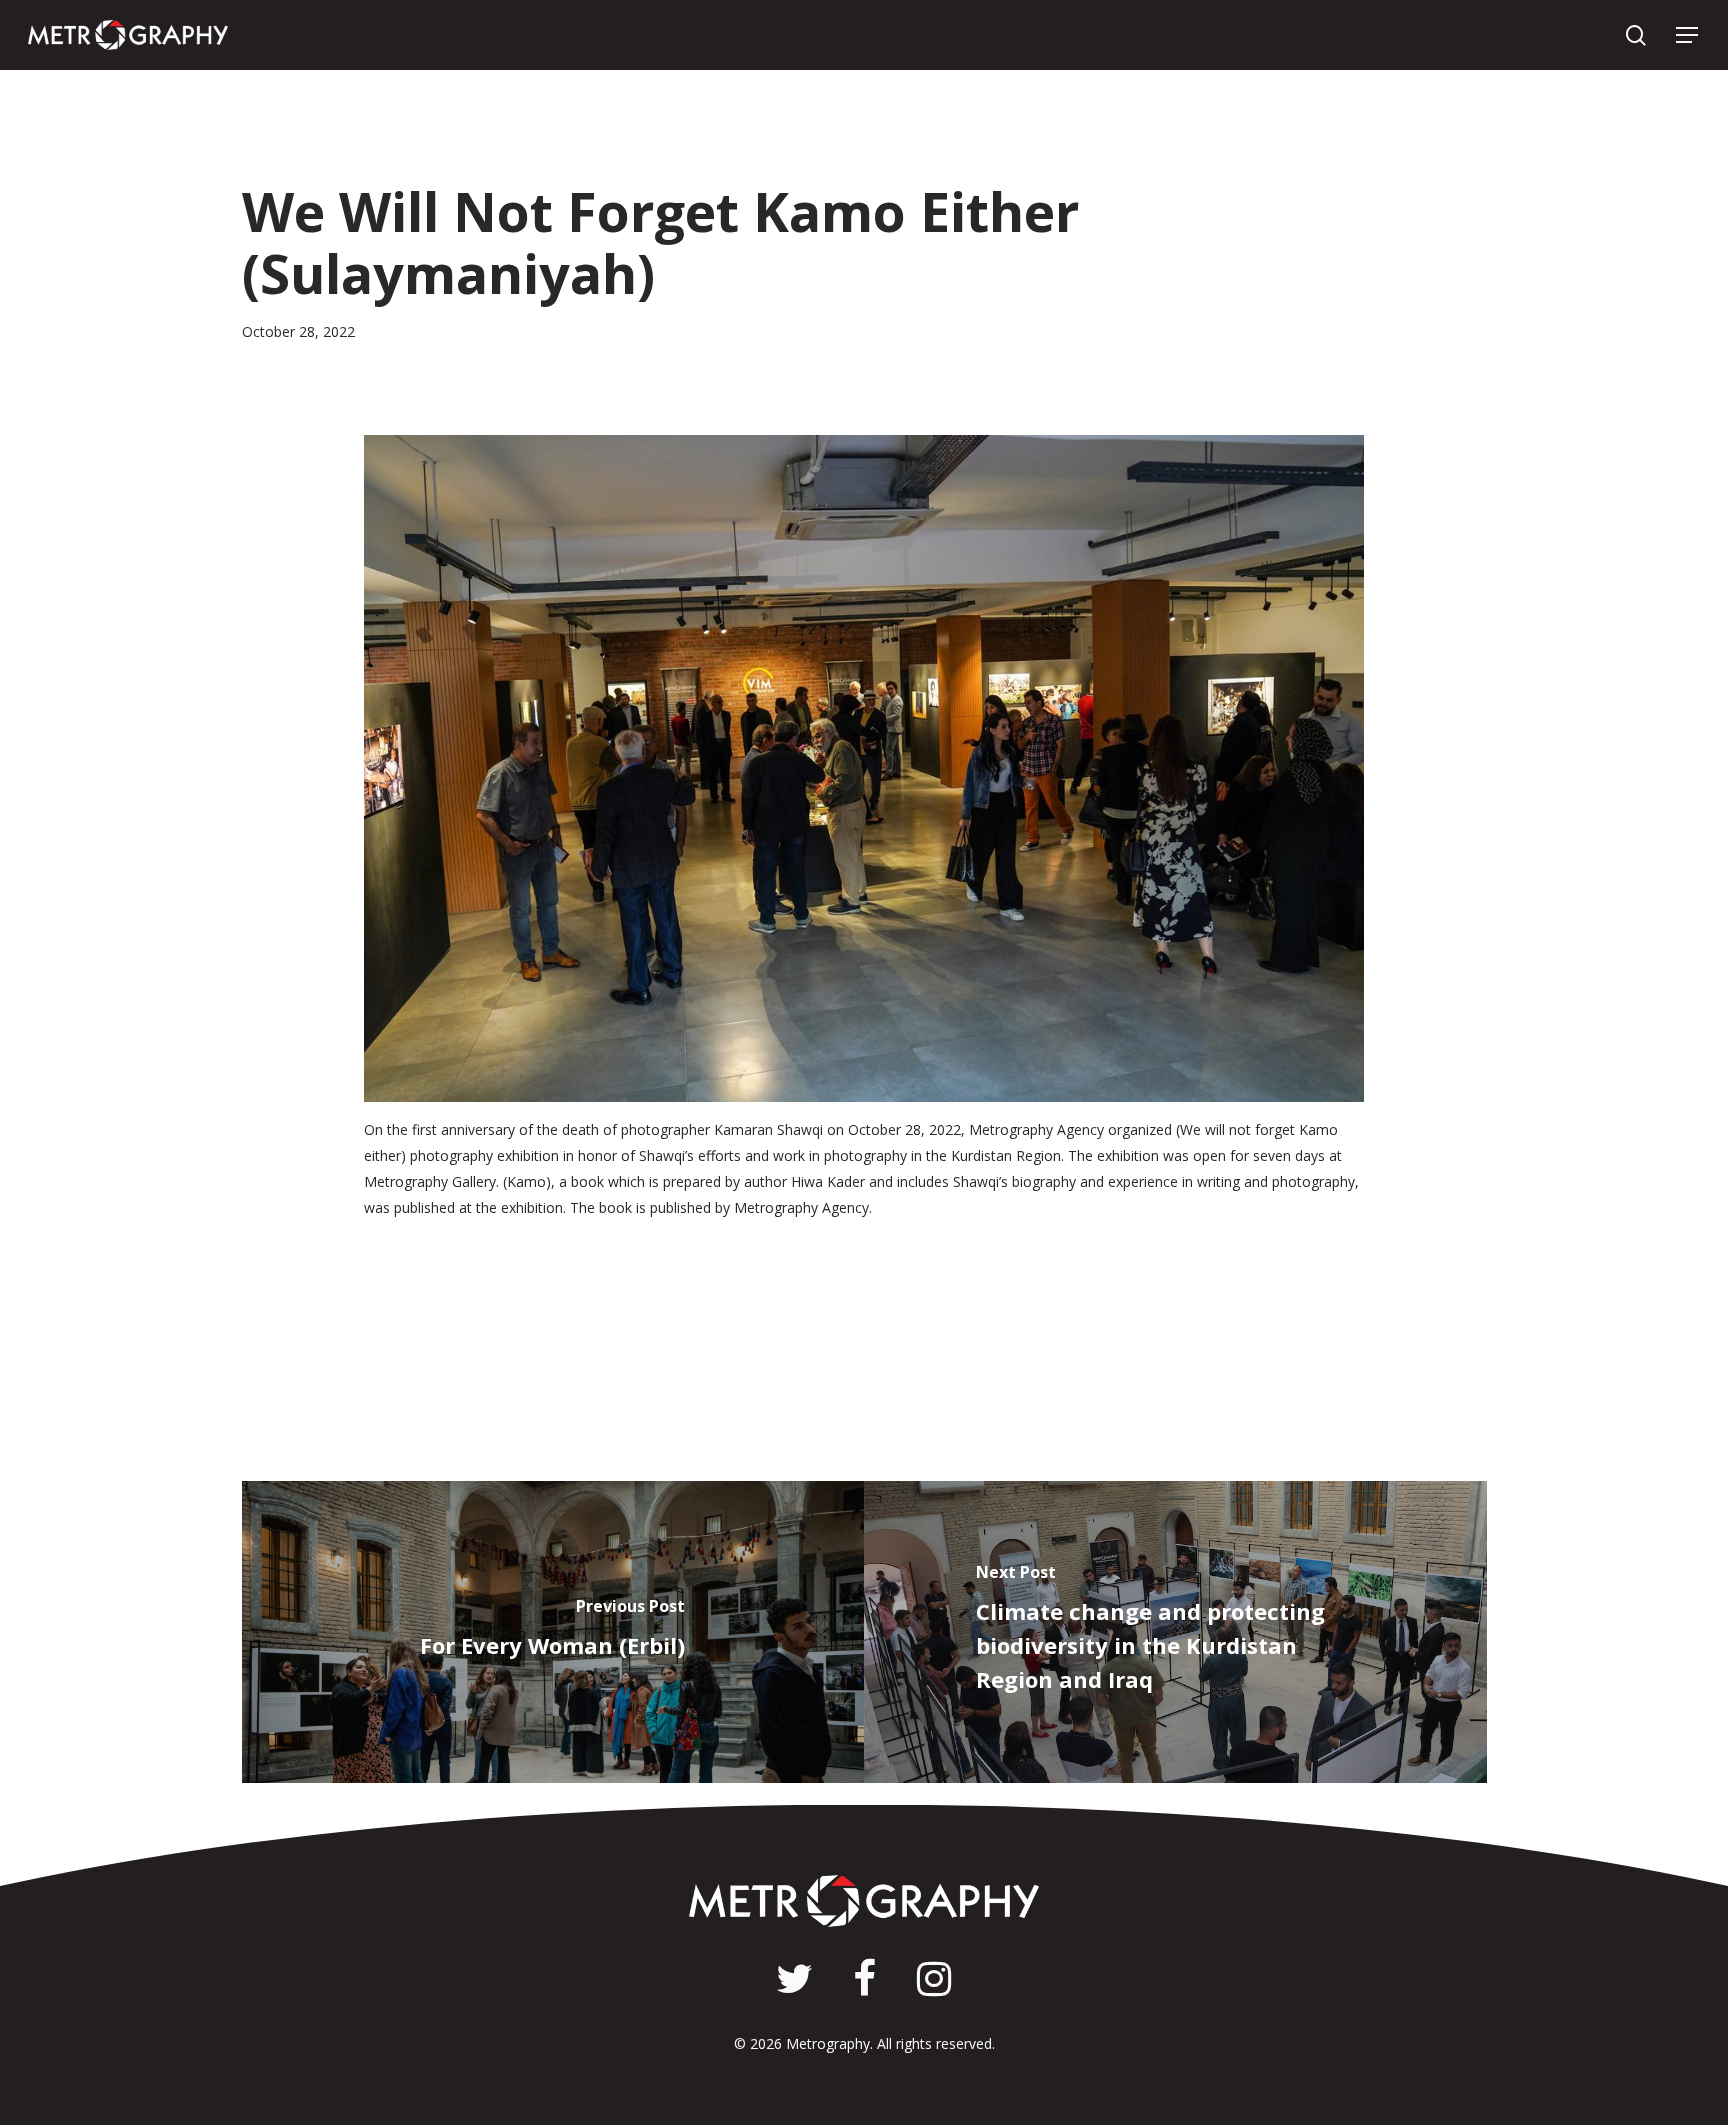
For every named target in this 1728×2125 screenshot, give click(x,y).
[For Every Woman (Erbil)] (553, 1632)
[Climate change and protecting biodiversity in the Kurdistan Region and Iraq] (1175, 1632)
